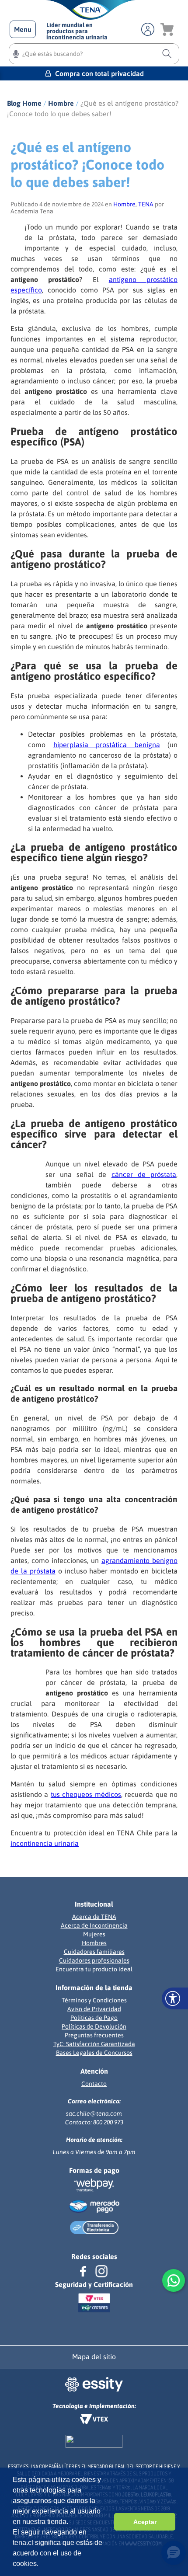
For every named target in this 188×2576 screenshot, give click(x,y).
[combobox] (94, 54)
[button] (23, 29)
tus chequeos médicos (86, 1794)
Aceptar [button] (145, 2522)
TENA (146, 204)
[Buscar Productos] (167, 54)
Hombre (61, 103)
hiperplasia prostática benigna (107, 745)
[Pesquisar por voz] (16, 55)
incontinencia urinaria (45, 1843)
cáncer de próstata (144, 1174)
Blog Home (24, 103)
